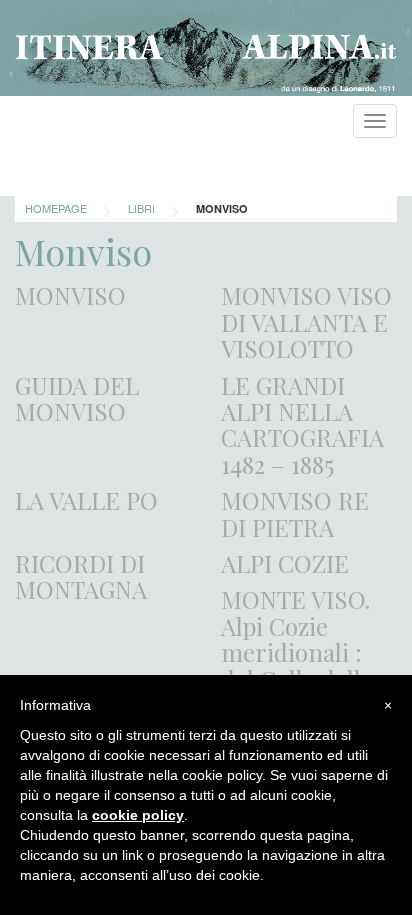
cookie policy (138, 815)
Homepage (56, 208)
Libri (141, 208)
